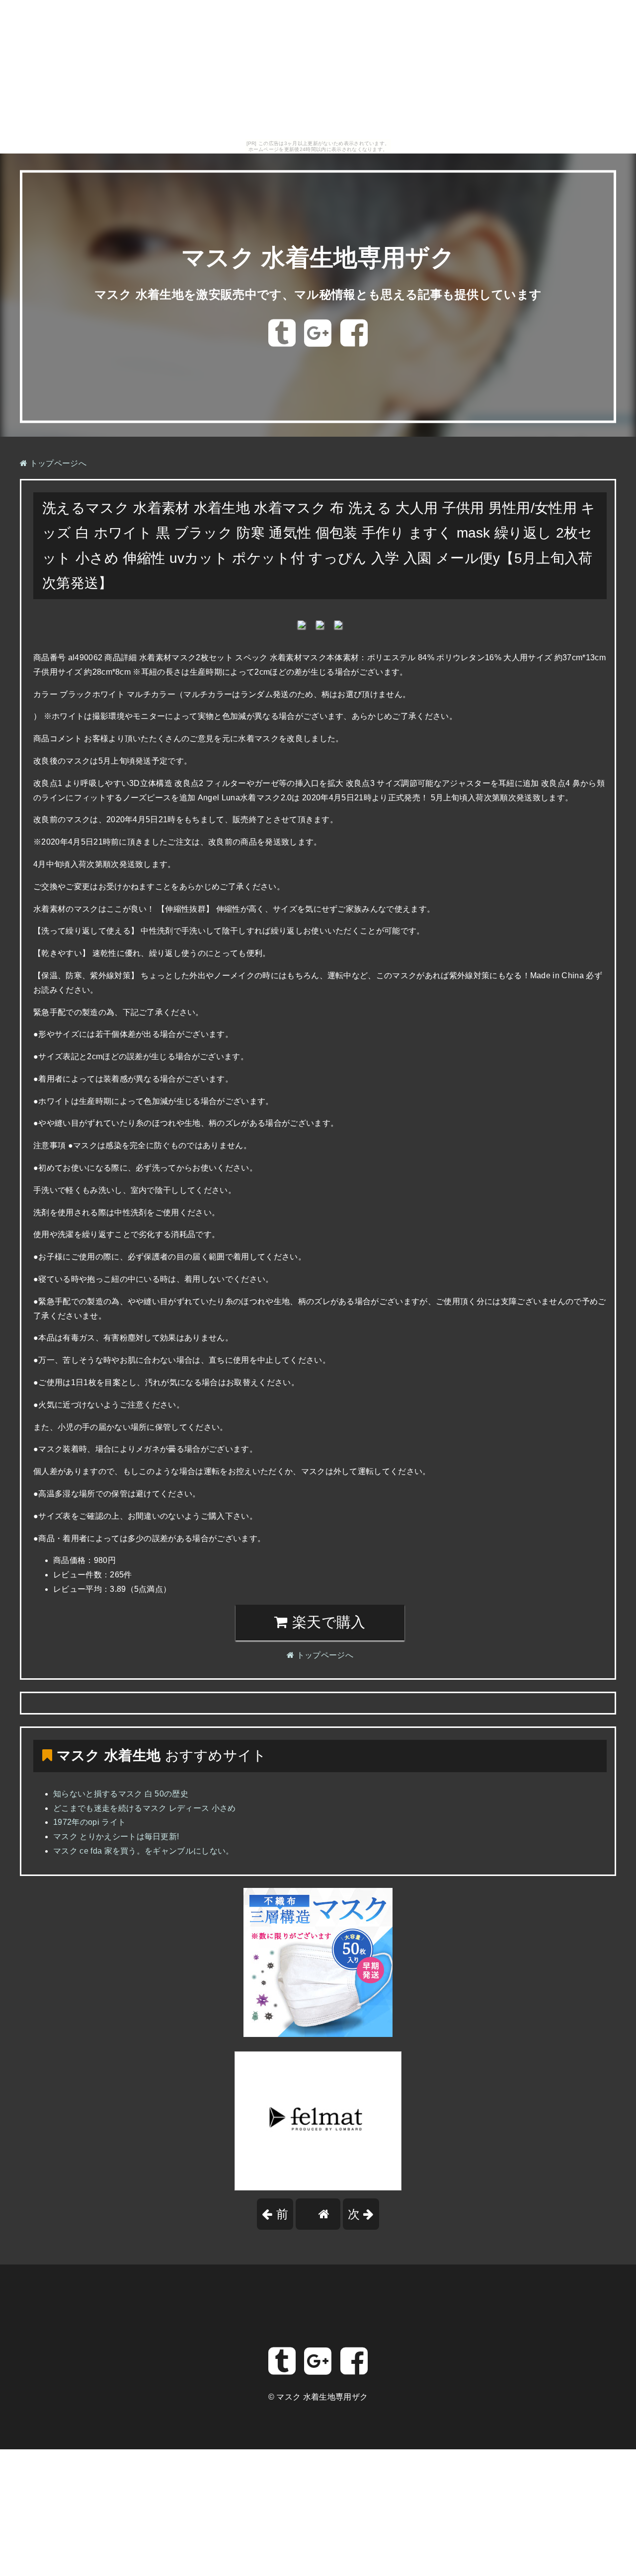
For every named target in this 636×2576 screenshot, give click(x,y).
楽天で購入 (327, 1622)
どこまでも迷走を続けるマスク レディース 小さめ (145, 1808)
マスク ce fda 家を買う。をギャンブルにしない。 (144, 1851)
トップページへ (57, 463)
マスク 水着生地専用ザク (318, 258)
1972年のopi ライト (89, 1822)
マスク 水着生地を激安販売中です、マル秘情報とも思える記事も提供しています (318, 294)
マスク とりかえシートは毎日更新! (116, 1836)
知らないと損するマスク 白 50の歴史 (121, 1794)
